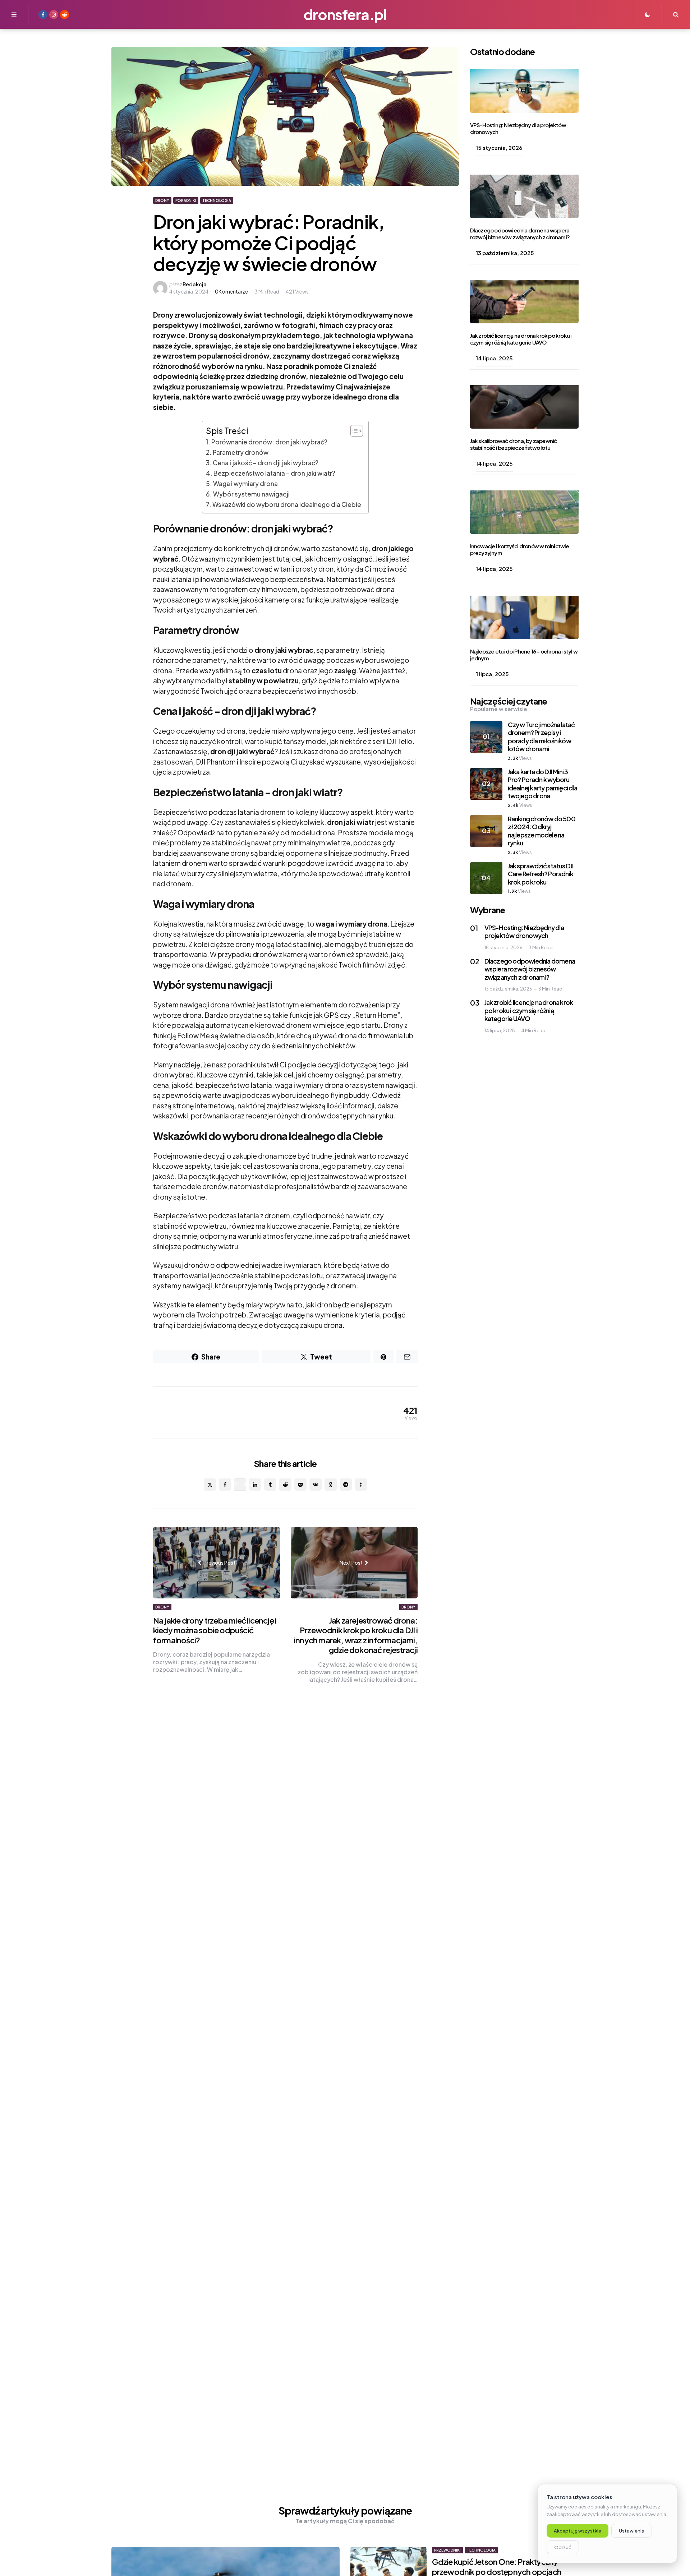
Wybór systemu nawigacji (251, 494)
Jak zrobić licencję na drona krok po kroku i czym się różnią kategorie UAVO (521, 339)
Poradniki (186, 200)
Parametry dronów (241, 452)
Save (245, 1484)
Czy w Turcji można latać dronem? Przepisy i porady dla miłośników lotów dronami (541, 737)
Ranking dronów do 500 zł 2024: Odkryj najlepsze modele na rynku (542, 831)
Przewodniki (447, 2550)
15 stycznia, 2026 (499, 148)
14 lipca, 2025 (494, 358)
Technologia (217, 200)
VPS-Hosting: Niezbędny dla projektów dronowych (518, 129)
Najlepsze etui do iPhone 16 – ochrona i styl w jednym (524, 655)
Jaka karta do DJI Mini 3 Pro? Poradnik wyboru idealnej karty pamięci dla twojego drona (542, 784)
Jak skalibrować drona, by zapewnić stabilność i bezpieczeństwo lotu (514, 444)
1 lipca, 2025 (492, 674)
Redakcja (195, 284)
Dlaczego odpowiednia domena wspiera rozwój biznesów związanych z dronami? (520, 234)
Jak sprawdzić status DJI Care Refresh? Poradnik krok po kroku (541, 874)
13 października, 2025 (505, 253)
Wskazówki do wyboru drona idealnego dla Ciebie (287, 504)
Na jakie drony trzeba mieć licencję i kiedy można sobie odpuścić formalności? (215, 1630)
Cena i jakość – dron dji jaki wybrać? (266, 463)
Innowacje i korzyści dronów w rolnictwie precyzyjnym (520, 550)
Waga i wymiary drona (245, 484)
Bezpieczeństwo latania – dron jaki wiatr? (274, 473)
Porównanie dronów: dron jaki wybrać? (269, 442)
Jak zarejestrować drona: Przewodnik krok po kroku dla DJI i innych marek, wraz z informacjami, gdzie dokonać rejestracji (356, 1635)
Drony (162, 200)
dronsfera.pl (345, 14)
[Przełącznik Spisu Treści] (353, 431)
